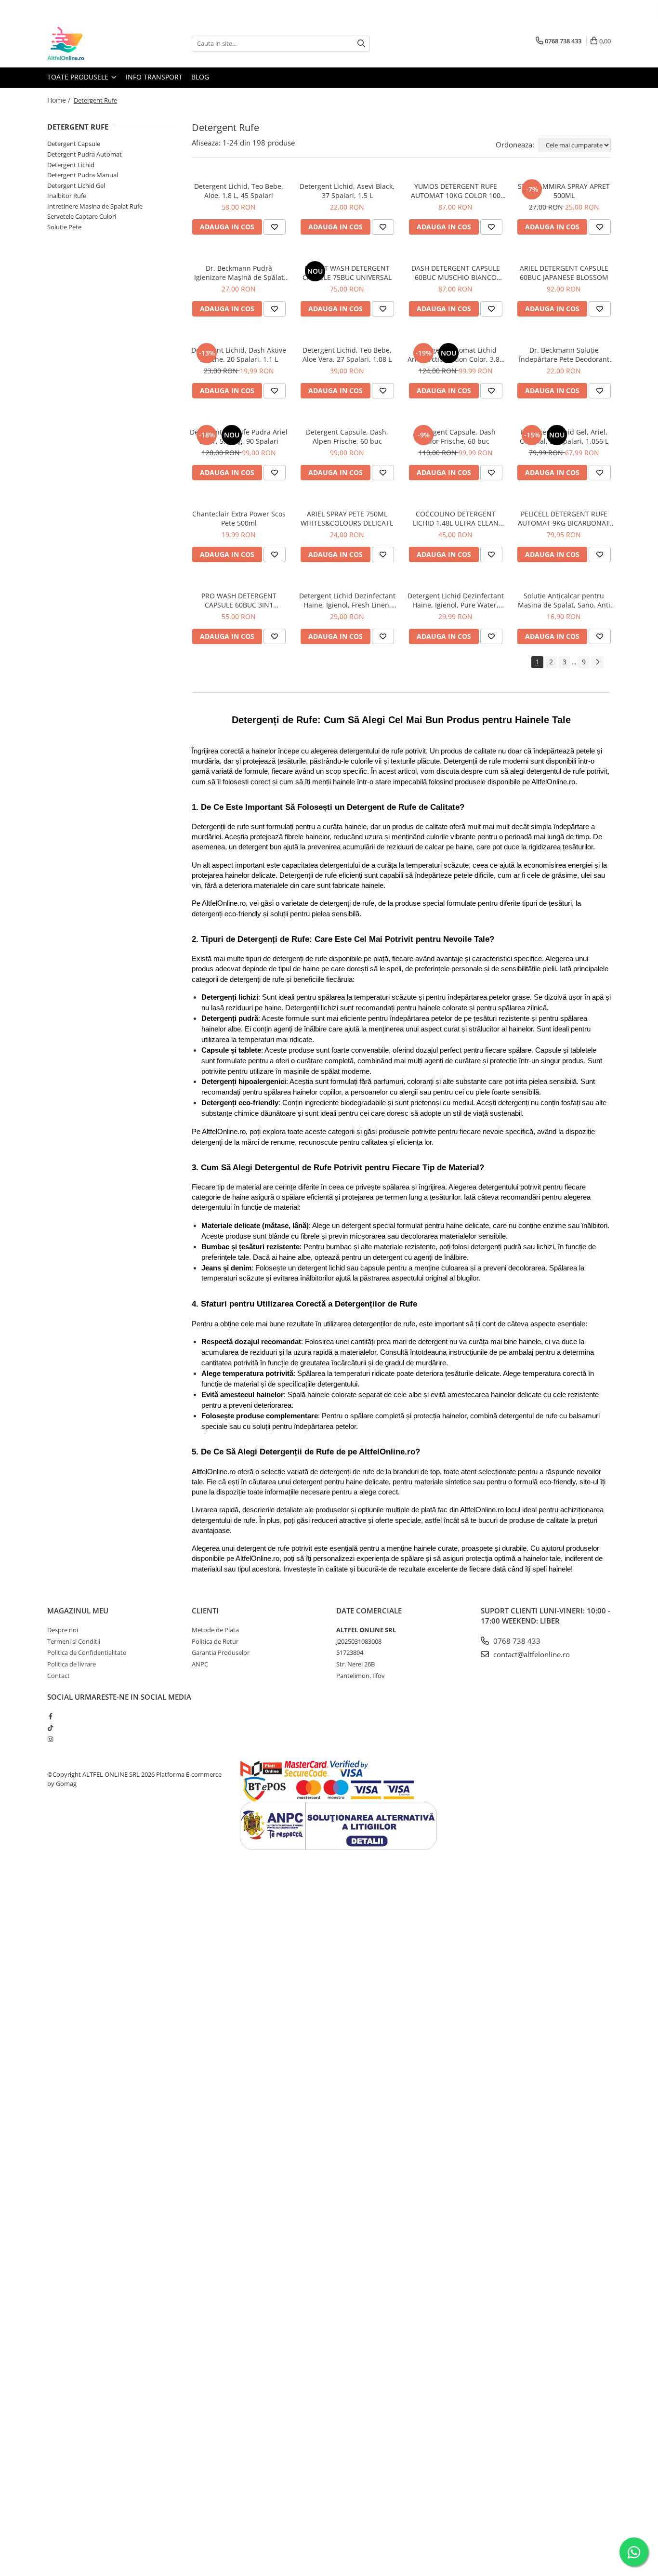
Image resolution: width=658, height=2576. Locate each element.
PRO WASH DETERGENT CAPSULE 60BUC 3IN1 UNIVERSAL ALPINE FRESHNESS (239, 600)
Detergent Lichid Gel (76, 185)
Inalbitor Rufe (67, 196)
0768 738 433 (516, 1641)
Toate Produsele (79, 77)
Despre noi (63, 1630)
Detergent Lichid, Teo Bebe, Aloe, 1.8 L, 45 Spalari (239, 191)
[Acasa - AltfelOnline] (95, 43)
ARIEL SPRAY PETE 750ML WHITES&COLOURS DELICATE (347, 518)
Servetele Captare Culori (82, 216)
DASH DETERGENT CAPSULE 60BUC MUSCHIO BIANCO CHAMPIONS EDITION (456, 273)
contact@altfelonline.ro (531, 1654)
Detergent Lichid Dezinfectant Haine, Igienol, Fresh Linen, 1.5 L (347, 600)
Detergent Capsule (74, 144)
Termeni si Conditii (74, 1641)
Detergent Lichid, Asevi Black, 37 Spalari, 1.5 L (347, 191)
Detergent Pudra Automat (85, 154)
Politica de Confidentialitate (87, 1652)
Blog (200, 77)
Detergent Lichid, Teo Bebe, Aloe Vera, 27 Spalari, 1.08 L (347, 355)
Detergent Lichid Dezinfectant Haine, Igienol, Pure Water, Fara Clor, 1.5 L (456, 600)
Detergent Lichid (71, 165)
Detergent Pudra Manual (83, 175)
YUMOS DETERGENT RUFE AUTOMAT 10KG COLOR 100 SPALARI (456, 191)
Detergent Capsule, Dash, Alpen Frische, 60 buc (347, 436)
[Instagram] (50, 1739)
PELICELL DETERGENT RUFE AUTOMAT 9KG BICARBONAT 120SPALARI (564, 518)
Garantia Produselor (221, 1652)
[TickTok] (50, 1728)
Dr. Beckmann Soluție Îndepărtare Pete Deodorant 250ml (564, 355)
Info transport (154, 77)
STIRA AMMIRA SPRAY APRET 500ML (564, 191)
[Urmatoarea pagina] (597, 662)
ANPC (200, 1664)
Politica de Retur (215, 1641)
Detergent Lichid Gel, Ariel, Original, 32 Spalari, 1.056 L (564, 436)
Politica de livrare (72, 1664)
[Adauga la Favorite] (275, 227)
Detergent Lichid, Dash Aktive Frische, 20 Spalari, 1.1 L (239, 355)
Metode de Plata (215, 1630)
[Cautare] (361, 44)
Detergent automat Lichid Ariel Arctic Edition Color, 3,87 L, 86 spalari (455, 355)
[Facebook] (50, 1716)
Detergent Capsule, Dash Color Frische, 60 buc (455, 436)
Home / (60, 100)
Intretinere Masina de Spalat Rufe (95, 206)
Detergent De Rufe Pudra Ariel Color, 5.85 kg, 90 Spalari (239, 436)
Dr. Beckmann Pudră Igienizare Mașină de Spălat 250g (239, 273)
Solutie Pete (64, 227)
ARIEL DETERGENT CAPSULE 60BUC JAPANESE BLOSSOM (564, 273)
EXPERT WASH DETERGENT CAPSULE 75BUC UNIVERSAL (347, 273)
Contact (59, 1676)
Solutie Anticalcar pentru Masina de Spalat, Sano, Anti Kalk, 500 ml (564, 600)
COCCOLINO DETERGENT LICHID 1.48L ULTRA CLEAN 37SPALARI (456, 518)
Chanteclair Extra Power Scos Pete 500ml (239, 518)
